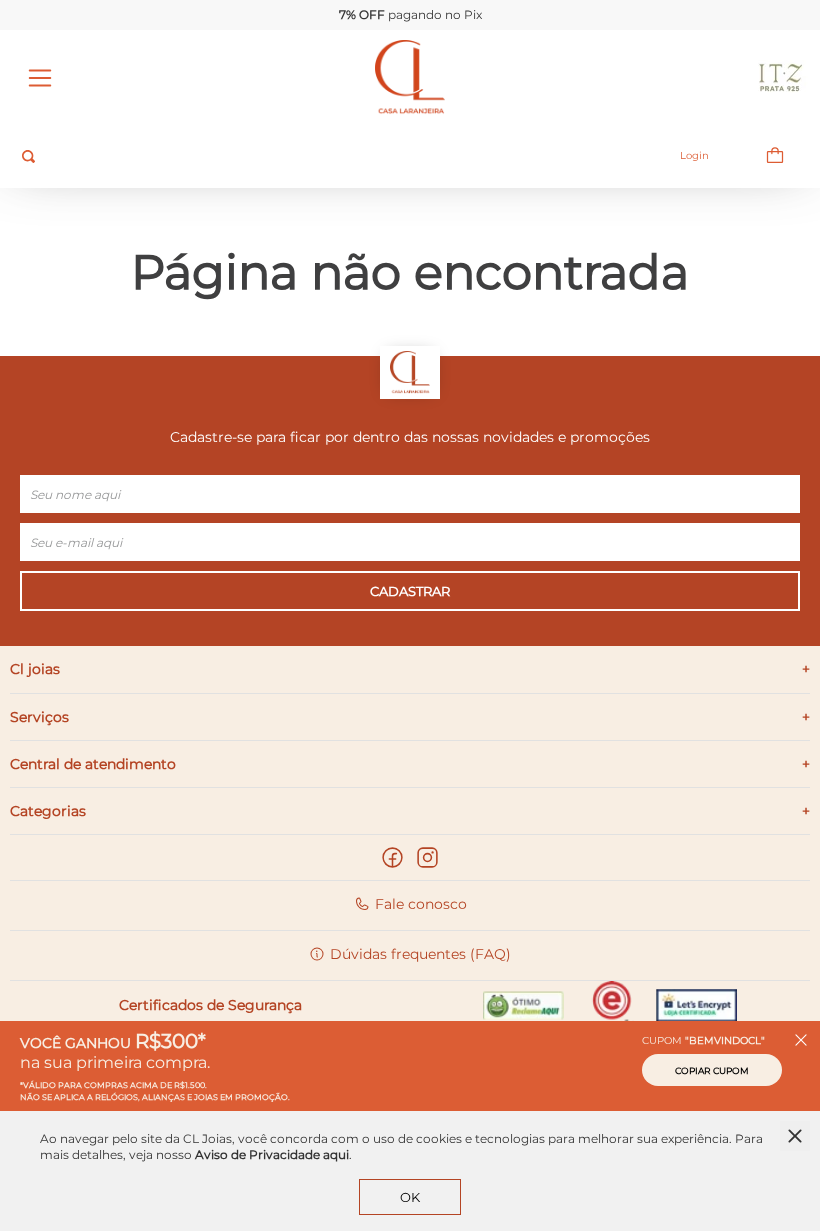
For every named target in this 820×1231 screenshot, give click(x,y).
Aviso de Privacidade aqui (272, 1154)
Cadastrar (410, 591)
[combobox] (321, 156)
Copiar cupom (712, 1070)
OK (410, 1197)
